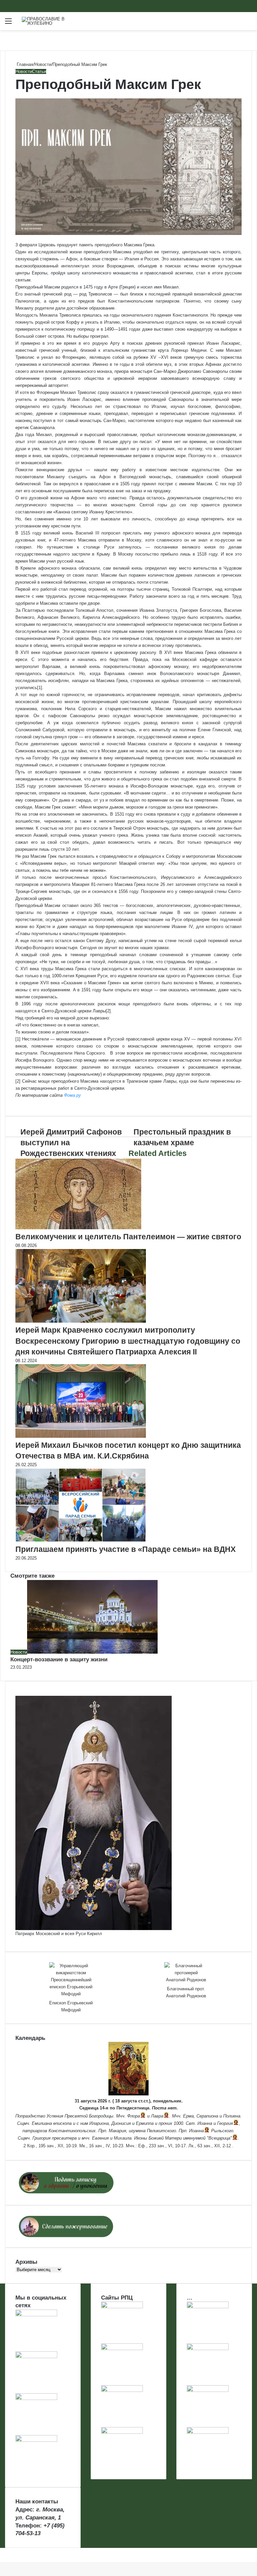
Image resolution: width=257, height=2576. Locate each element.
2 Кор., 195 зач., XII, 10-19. (51, 2146)
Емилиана (42, 2123)
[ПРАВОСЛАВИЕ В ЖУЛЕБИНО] (54, 21)
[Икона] (128, 2094)
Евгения (100, 2138)
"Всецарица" (219, 2138)
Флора (134, 2116)
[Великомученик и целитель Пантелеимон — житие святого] (78, 1228)
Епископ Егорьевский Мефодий (71, 2006)
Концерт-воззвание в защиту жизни (59, 1659)
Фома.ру (72, 1095)
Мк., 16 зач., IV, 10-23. (102, 2146)
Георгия (225, 2123)
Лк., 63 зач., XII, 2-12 (210, 2146)
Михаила (123, 2138)
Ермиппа (145, 2123)
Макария (117, 2131)
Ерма (188, 2116)
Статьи (39, 71)
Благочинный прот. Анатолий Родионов (186, 1992)
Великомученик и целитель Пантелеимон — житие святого (128, 1237)
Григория (41, 2138)
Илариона (99, 2123)
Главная (24, 64)
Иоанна (205, 2123)
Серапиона (207, 2116)
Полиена (232, 2116)
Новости (43, 64)
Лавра (157, 2116)
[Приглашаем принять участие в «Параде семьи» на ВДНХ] (81, 1540)
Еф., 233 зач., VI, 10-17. (163, 2146)
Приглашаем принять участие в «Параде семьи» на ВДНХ (125, 1549)
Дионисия (121, 2123)
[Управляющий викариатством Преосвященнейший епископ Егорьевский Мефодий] (71, 1980)
